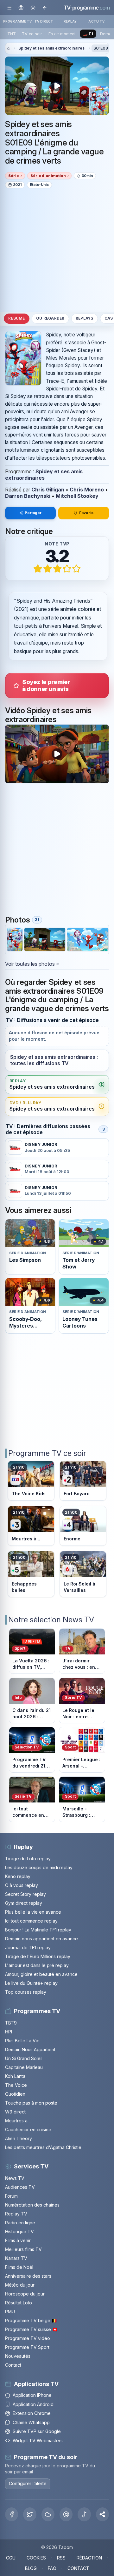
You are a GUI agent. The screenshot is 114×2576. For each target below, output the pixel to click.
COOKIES (36, 2558)
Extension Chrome (32, 2413)
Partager (33, 513)
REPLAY (70, 21)
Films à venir (18, 2240)
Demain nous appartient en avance (41, 1939)
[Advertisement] (57, 250)
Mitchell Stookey (77, 496)
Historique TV (19, 2231)
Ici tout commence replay (31, 1921)
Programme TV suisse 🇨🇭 (31, 2329)
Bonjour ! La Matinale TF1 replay (38, 1930)
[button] (102, 2514)
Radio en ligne (20, 2223)
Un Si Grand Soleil (24, 2058)
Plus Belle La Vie (22, 2041)
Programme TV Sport (27, 2347)
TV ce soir (32, 34)
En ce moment (62, 34)
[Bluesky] (48, 2514)
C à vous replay (22, 1885)
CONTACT (78, 2568)
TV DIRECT (44, 21)
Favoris (86, 513)
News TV (15, 2178)
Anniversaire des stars (28, 2276)
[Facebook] (12, 2514)
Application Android (33, 2404)
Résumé (16, 318)
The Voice (16, 2085)
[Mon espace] (21, 7)
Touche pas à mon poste (31, 2103)
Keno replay (18, 1876)
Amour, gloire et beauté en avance (41, 1974)
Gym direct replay (24, 1903)
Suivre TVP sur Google (37, 2431)
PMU (10, 2312)
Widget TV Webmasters (38, 2441)
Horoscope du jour (25, 2294)
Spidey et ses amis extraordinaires (51, 48)
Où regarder (50, 318)
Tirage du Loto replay (28, 1859)
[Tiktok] (84, 2514)
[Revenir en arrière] (44, 7)
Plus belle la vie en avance (33, 1912)
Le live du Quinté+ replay (31, 1983)
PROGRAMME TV (18, 21)
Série (14, 176)
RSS (61, 2558)
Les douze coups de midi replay (39, 1867)
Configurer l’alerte (28, 2483)
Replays (85, 318)
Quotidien (15, 2094)
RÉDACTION (89, 2558)
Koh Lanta (15, 2076)
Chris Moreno (87, 490)
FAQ (52, 2568)
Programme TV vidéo (28, 2338)
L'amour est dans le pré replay (37, 1965)
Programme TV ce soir (47, 1453)
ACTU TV (96, 21)
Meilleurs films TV (23, 2249)
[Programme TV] (8, 48)
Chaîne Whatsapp (31, 2422)
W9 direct (15, 2112)
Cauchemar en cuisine (28, 2130)
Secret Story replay (25, 1894)
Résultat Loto (19, 2303)
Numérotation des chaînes (32, 2205)
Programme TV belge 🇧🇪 (31, 2320)
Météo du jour (20, 2285)
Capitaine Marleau (24, 2067)
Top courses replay (26, 1992)
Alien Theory (19, 2138)
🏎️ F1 (88, 34)
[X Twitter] (30, 2514)
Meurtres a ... (18, 2121)
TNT (12, 34)
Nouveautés (18, 2356)
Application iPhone (32, 2395)
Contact (13, 2365)
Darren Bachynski (28, 496)
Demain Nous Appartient (30, 2049)
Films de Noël (19, 2267)
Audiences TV (20, 2187)
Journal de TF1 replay (28, 1947)
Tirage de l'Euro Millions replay (38, 1956)
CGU (11, 2558)
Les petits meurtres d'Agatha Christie (43, 2147)
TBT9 (11, 2023)
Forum (11, 2196)
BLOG (31, 2568)
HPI (9, 2032)
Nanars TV (16, 2258)
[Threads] (66, 2514)
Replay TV (16, 2214)
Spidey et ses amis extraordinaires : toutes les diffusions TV (54, 1060)
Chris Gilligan (48, 490)
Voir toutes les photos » (32, 964)
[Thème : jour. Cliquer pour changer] (33, 7)
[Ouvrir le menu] (9, 7)
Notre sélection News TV (51, 1620)
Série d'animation (48, 176)
